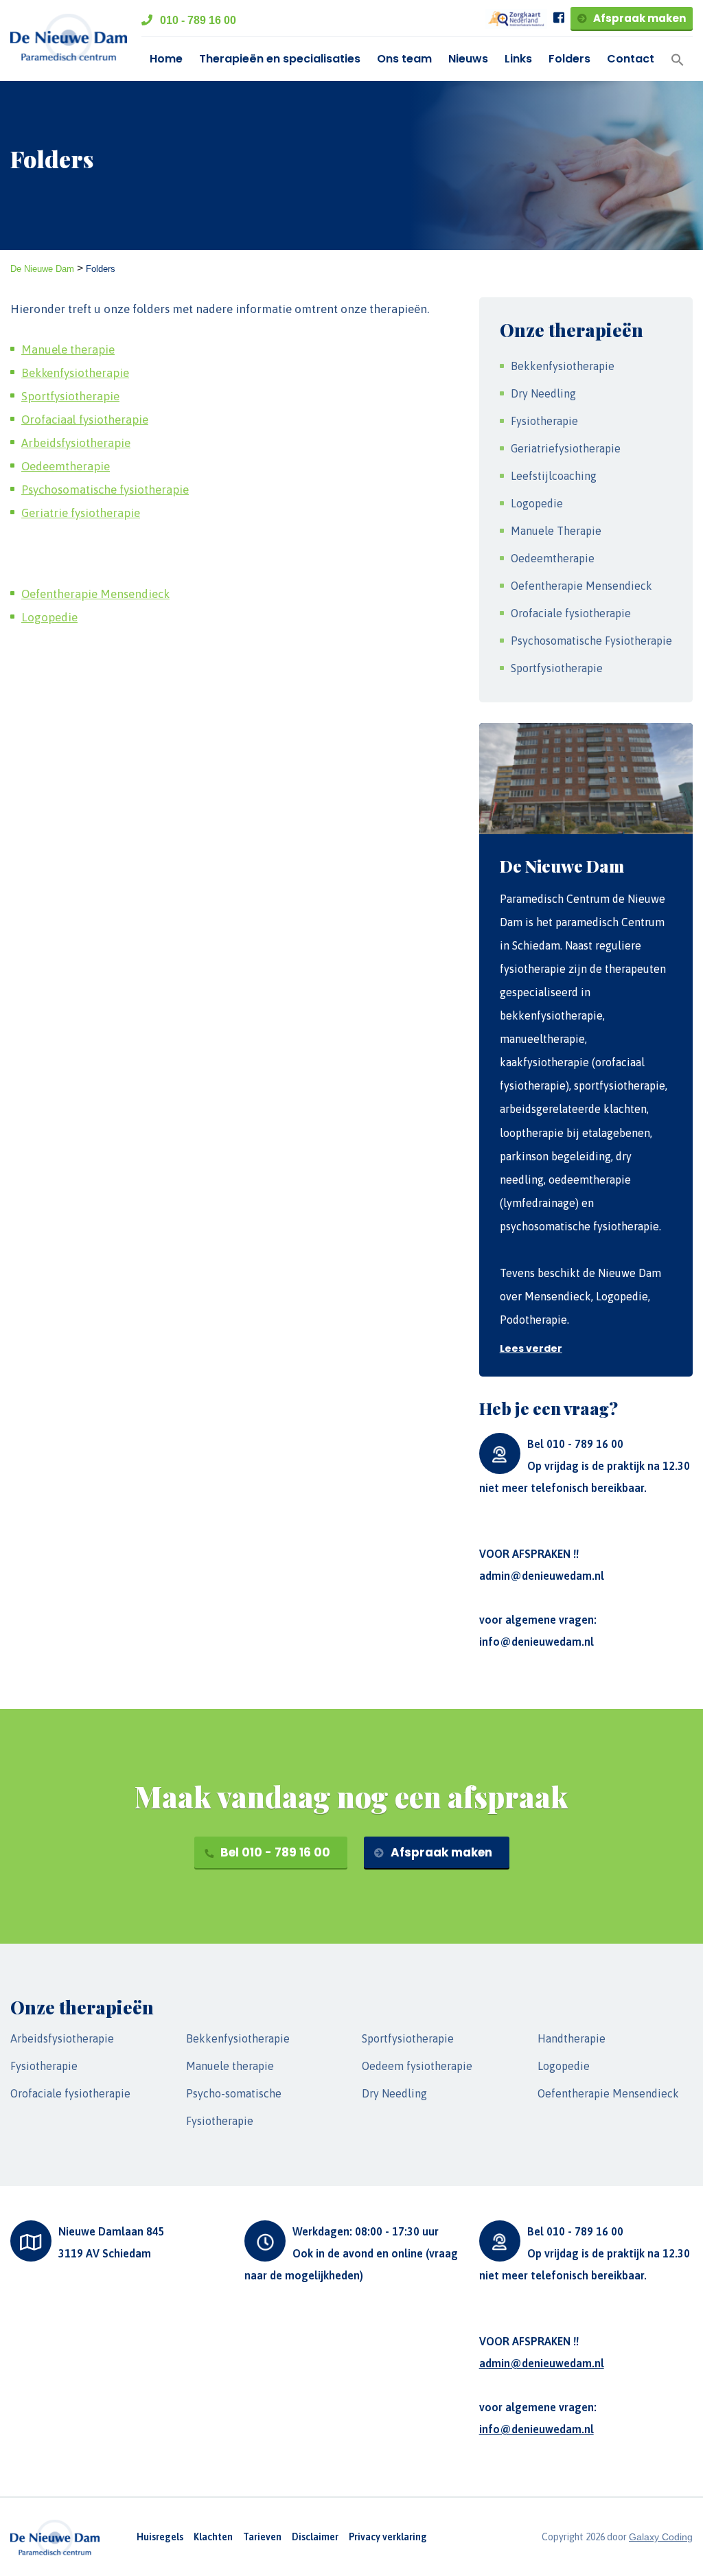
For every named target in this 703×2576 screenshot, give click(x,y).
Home (166, 59)
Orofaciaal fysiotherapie (85, 419)
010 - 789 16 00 (197, 20)
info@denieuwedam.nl (537, 1642)
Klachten (213, 2537)
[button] (678, 59)
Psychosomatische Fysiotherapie (591, 641)
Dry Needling (543, 393)
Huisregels (160, 2537)
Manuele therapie (68, 349)
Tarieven (262, 2537)
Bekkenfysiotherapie (75, 373)
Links (518, 59)
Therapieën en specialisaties (280, 59)
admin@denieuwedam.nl (542, 1576)
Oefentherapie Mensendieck (95, 594)
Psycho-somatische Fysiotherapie (234, 2107)
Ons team (404, 59)
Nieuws (468, 59)
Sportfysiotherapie (70, 396)
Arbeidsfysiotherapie (76, 443)
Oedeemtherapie (66, 466)
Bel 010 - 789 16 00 (274, 1852)
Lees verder (531, 1348)
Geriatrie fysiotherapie (81, 513)
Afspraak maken (638, 18)
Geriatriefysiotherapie (566, 448)
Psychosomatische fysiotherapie (105, 490)
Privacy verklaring (388, 2537)
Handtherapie (572, 2038)
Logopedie (49, 617)
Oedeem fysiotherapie (417, 2066)
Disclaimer (315, 2537)
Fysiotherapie (544, 421)
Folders (569, 59)
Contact (631, 59)
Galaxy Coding (661, 2537)
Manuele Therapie (556, 531)
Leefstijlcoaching (554, 476)
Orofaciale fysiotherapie (571, 613)
